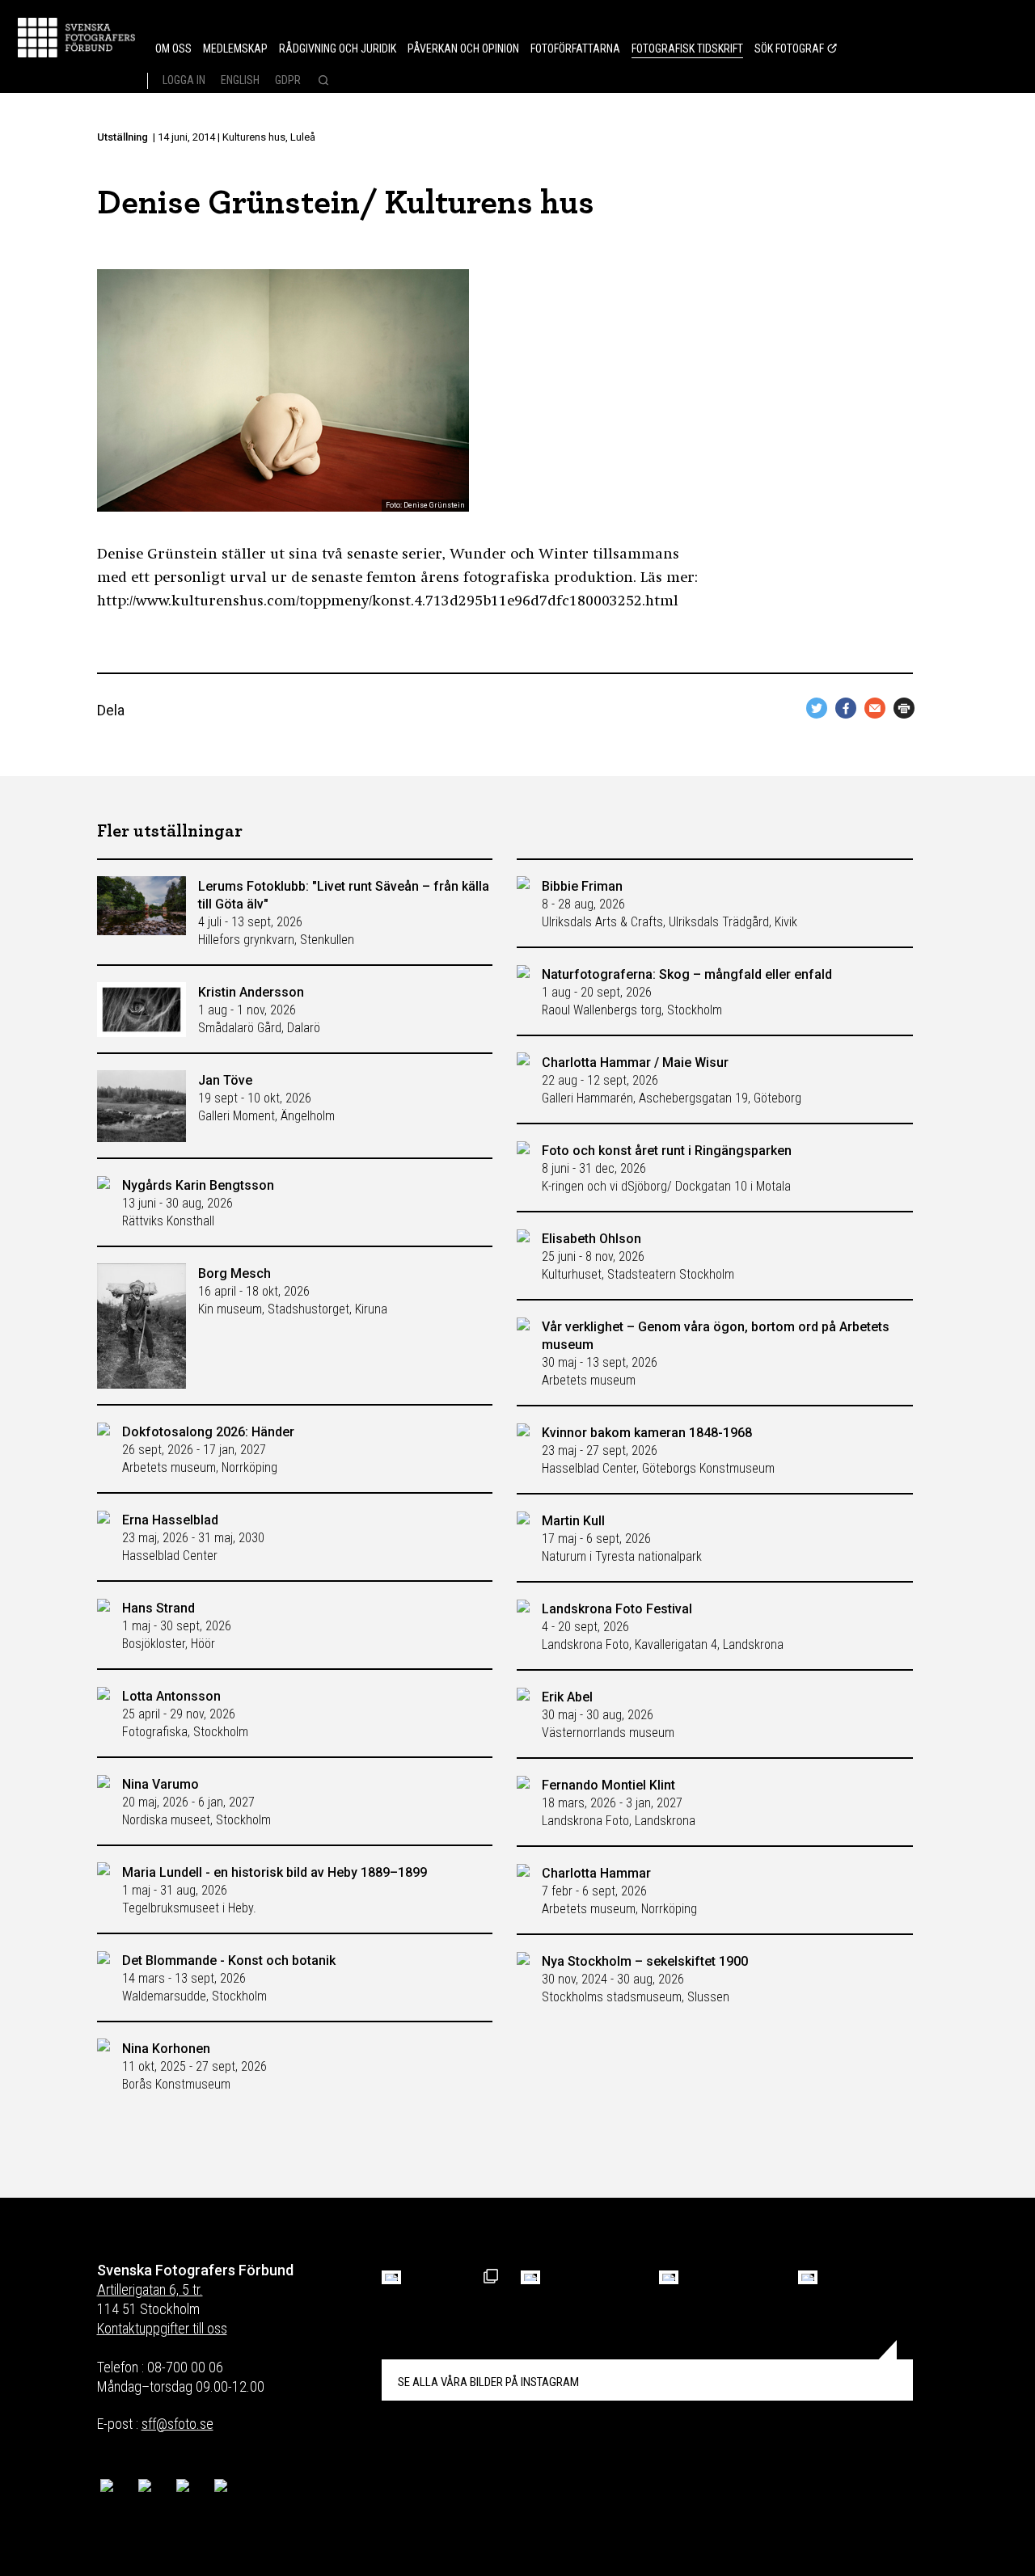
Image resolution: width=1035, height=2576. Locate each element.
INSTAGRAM (488, 2382)
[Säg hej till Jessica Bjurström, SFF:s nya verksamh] (808, 2277)
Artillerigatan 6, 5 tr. (150, 2289)
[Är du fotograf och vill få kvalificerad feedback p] (530, 2277)
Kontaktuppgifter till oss (162, 2328)
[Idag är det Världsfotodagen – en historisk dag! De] (669, 2277)
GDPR (288, 80)
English (240, 80)
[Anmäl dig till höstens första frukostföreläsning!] (391, 2277)
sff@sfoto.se (177, 2424)
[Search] (321, 82)
